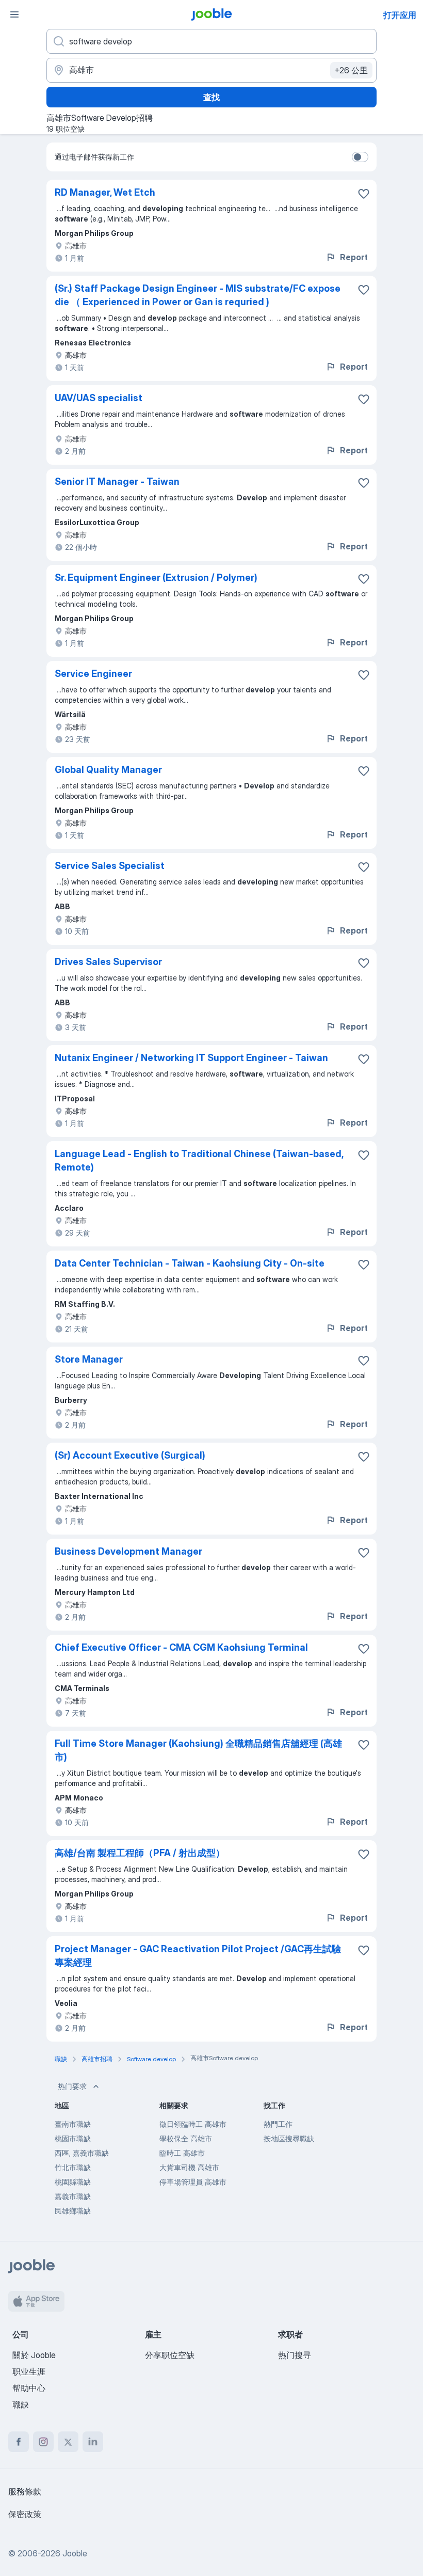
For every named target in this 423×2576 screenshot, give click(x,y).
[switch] (360, 157)
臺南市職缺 (73, 2124)
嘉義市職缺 (73, 2196)
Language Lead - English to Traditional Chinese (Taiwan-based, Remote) (199, 1160)
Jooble (75, 2553)
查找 (211, 97)
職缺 (21, 2405)
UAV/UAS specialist (99, 398)
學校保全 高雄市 (186, 2138)
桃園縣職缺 (73, 2182)
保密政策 (25, 2514)
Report (354, 257)
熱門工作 (278, 2124)
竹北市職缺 (73, 2167)
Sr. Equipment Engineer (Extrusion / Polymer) (156, 578)
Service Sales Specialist (110, 866)
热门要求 (72, 2086)
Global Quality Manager (108, 770)
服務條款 (25, 2491)
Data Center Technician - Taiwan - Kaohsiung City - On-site (190, 1263)
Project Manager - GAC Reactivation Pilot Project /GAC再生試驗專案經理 (198, 1956)
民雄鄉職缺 (73, 2211)
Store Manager (89, 1359)
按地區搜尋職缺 (289, 2138)
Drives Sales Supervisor (108, 962)
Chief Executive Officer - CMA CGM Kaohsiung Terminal (181, 1647)
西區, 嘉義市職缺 (82, 2153)
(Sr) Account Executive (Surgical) (130, 1455)
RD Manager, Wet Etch (105, 192)
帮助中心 (29, 2388)
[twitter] (68, 2442)
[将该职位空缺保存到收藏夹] (364, 194)
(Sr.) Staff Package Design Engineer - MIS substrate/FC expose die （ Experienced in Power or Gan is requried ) (198, 295)
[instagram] (43, 2442)
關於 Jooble (34, 2355)
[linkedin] (93, 2442)
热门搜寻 (295, 2355)
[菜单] (14, 14)
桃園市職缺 (73, 2138)
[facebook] (19, 2442)
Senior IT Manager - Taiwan (117, 481)
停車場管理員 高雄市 (193, 2182)
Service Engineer (93, 674)
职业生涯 (29, 2372)
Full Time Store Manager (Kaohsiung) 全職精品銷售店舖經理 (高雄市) (198, 1750)
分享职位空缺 (170, 2355)
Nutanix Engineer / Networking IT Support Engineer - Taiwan (191, 1058)
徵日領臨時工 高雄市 (193, 2124)
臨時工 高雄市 (182, 2153)
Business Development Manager (128, 1551)
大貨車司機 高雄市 (189, 2167)
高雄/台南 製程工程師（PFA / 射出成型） (140, 1853)
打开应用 (400, 15)
